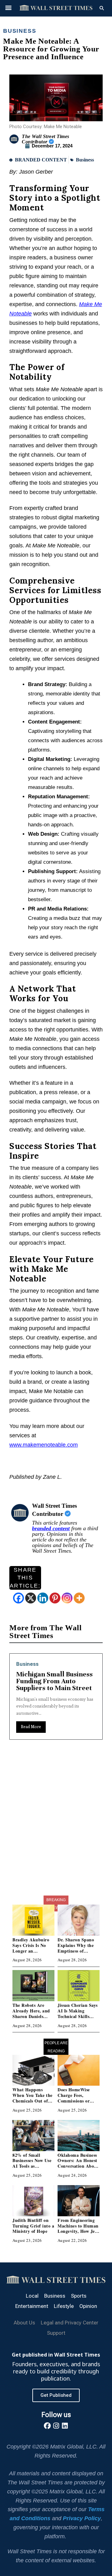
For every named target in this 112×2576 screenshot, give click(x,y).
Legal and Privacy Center (70, 2323)
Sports (79, 2296)
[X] (31, 1598)
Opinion (88, 2306)
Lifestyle (64, 2306)
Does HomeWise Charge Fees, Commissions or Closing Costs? (74, 2098)
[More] (79, 1598)
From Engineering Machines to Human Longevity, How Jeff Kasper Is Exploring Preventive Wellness (78, 2231)
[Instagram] (67, 1598)
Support (56, 2333)
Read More (60, 1740)
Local (32, 2296)
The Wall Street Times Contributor (46, 139)
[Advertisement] (56, 1833)
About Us (24, 2323)
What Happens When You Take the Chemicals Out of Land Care (33, 2098)
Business (20, 31)
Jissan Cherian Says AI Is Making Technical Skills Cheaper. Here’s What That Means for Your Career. (78, 2019)
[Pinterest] (55, 1598)
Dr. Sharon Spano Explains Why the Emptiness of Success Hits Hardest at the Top (79, 1951)
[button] (8, 7)
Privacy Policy (82, 2518)
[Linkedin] (43, 1598)
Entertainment (32, 2306)
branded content (51, 1528)
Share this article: (25, 1578)
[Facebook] (19, 1598)
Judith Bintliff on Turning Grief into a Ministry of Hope (33, 2226)
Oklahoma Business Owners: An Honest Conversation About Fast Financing (78, 2163)
